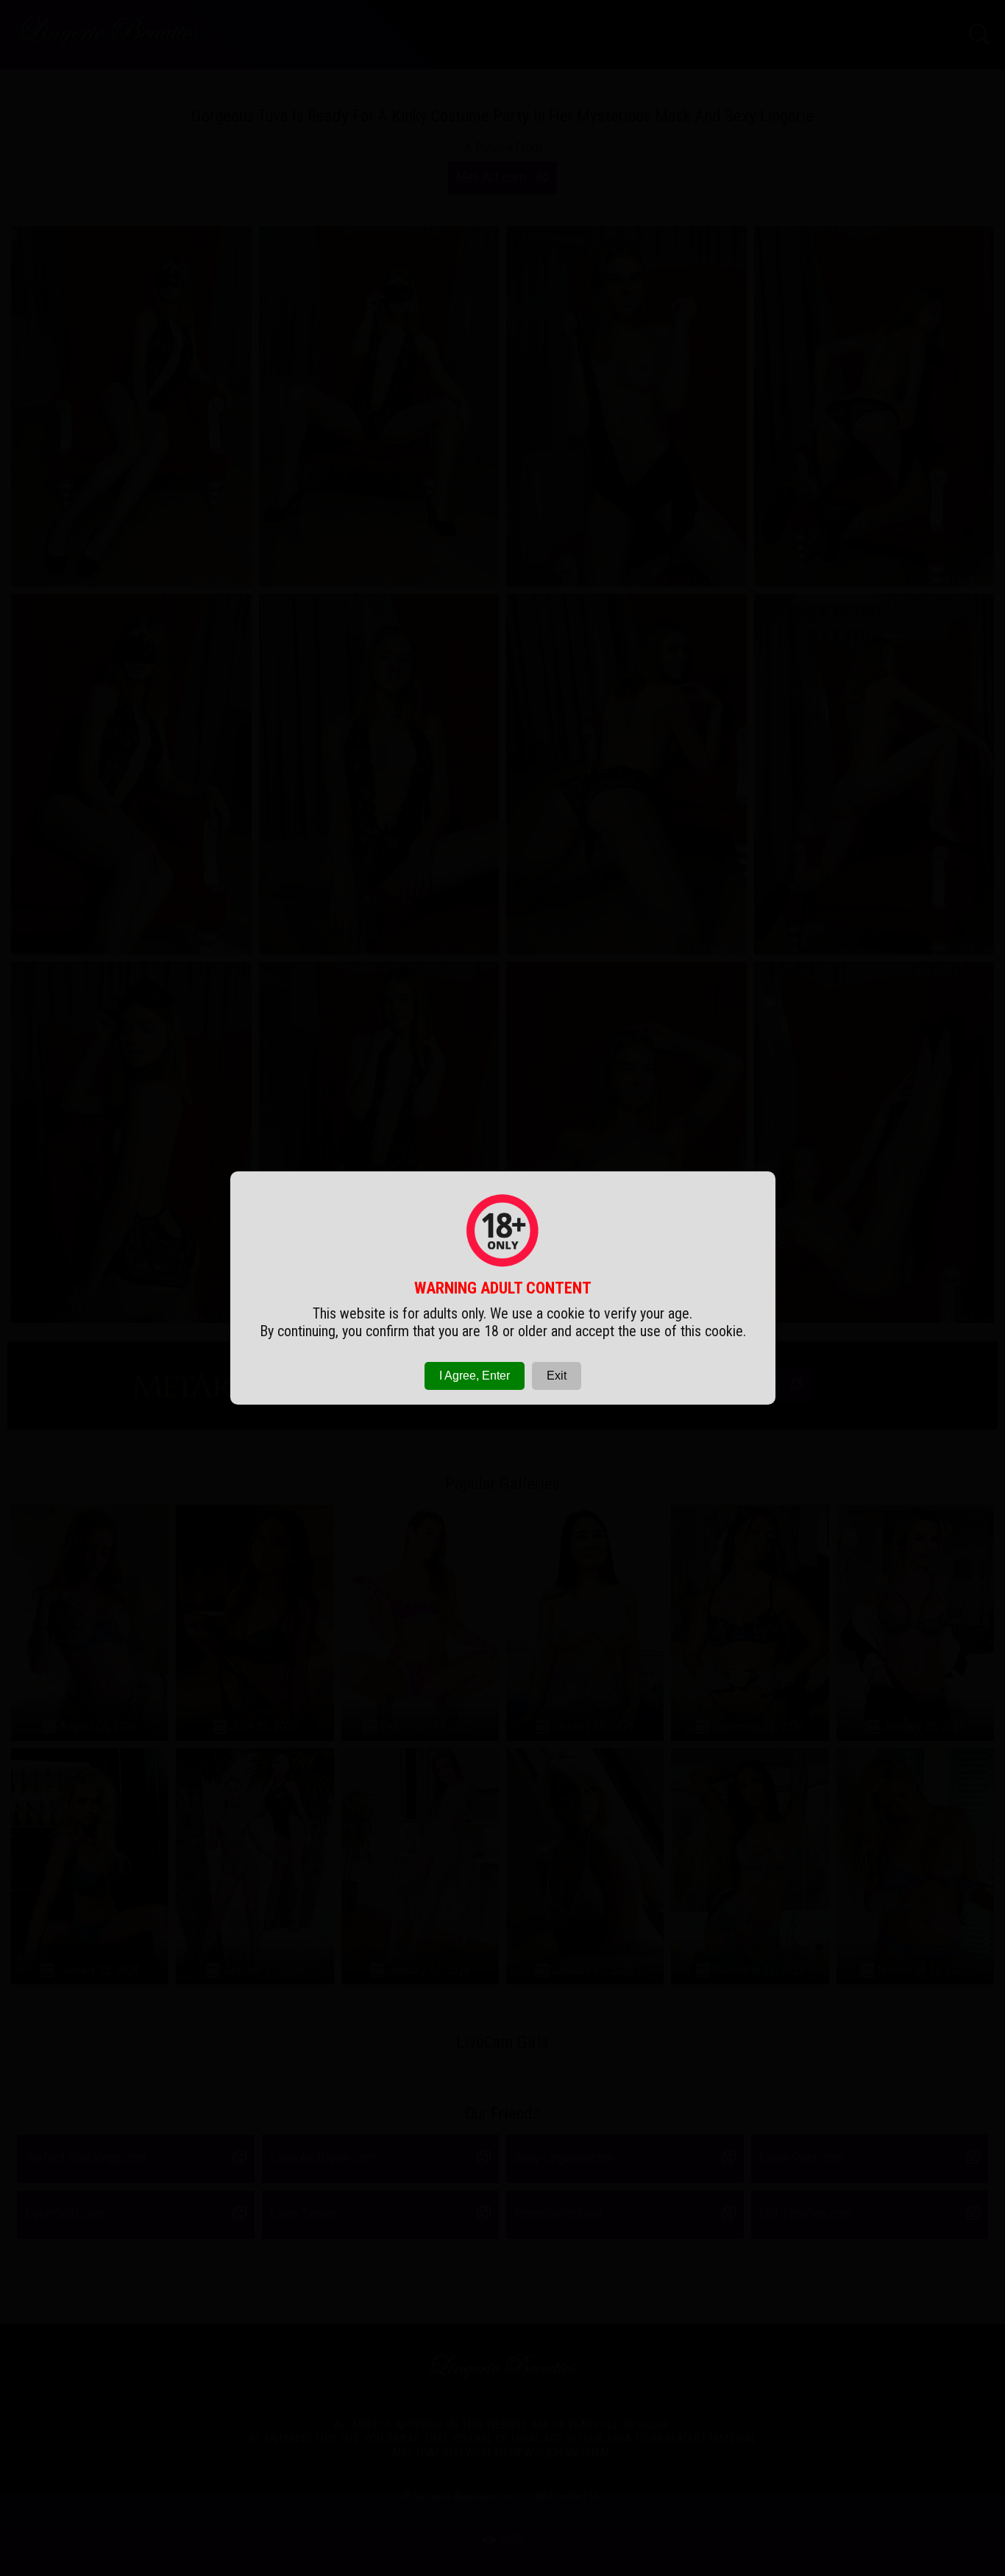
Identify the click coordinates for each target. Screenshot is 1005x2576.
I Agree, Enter (475, 1376)
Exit (557, 1376)
